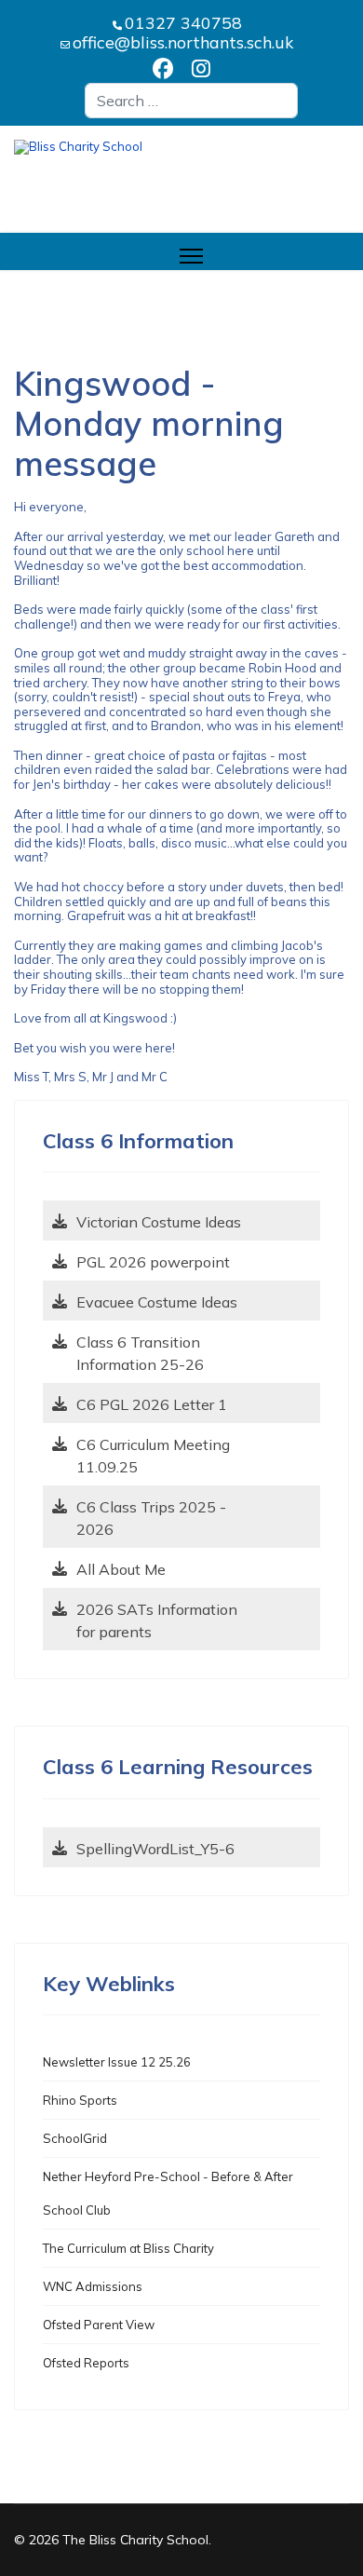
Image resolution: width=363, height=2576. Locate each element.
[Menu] (191, 256)
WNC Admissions (93, 2286)
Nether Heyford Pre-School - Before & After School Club (168, 2193)
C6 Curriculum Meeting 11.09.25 (153, 1456)
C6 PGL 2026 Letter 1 (152, 1404)
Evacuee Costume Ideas (157, 1302)
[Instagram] (201, 70)
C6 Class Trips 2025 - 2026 (151, 1518)
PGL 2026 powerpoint (153, 1262)
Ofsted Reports (86, 2363)
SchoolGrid (75, 2138)
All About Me (121, 1569)
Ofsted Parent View (99, 2325)
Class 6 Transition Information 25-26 (140, 1353)
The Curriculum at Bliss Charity (128, 2248)
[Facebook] (163, 70)
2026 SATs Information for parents (157, 1620)
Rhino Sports (80, 2100)
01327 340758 (183, 22)
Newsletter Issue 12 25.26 (117, 2062)
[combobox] (191, 101)
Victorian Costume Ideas (159, 1222)
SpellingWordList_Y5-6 (155, 1849)
